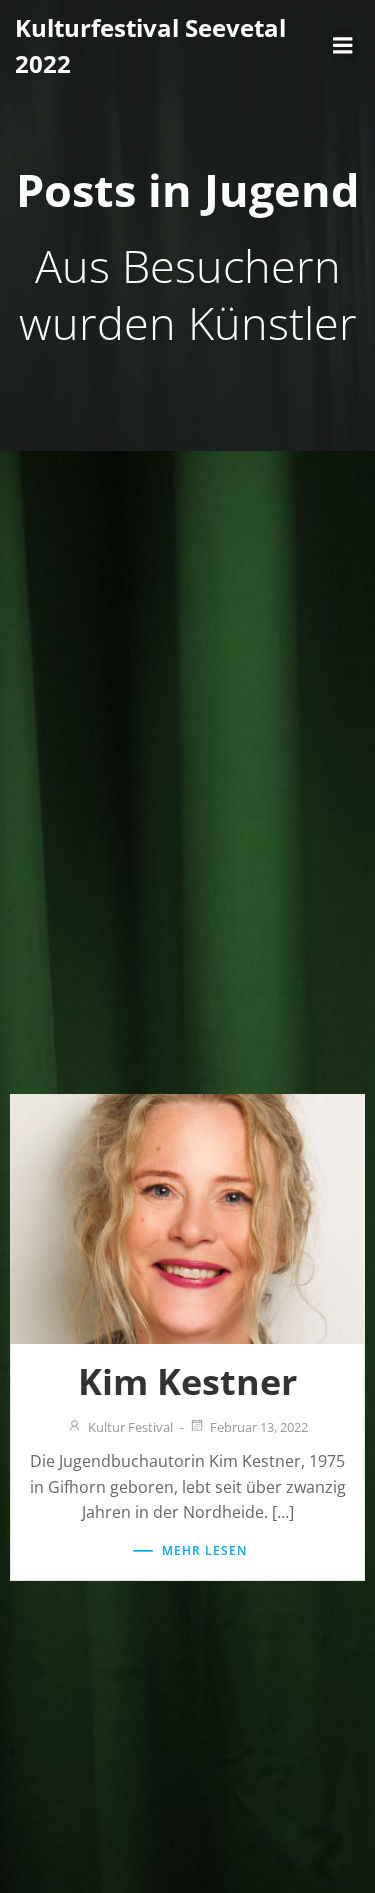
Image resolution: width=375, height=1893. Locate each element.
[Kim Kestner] (187, 1217)
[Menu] (343, 46)
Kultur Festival (130, 1427)
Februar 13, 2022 (259, 1427)
